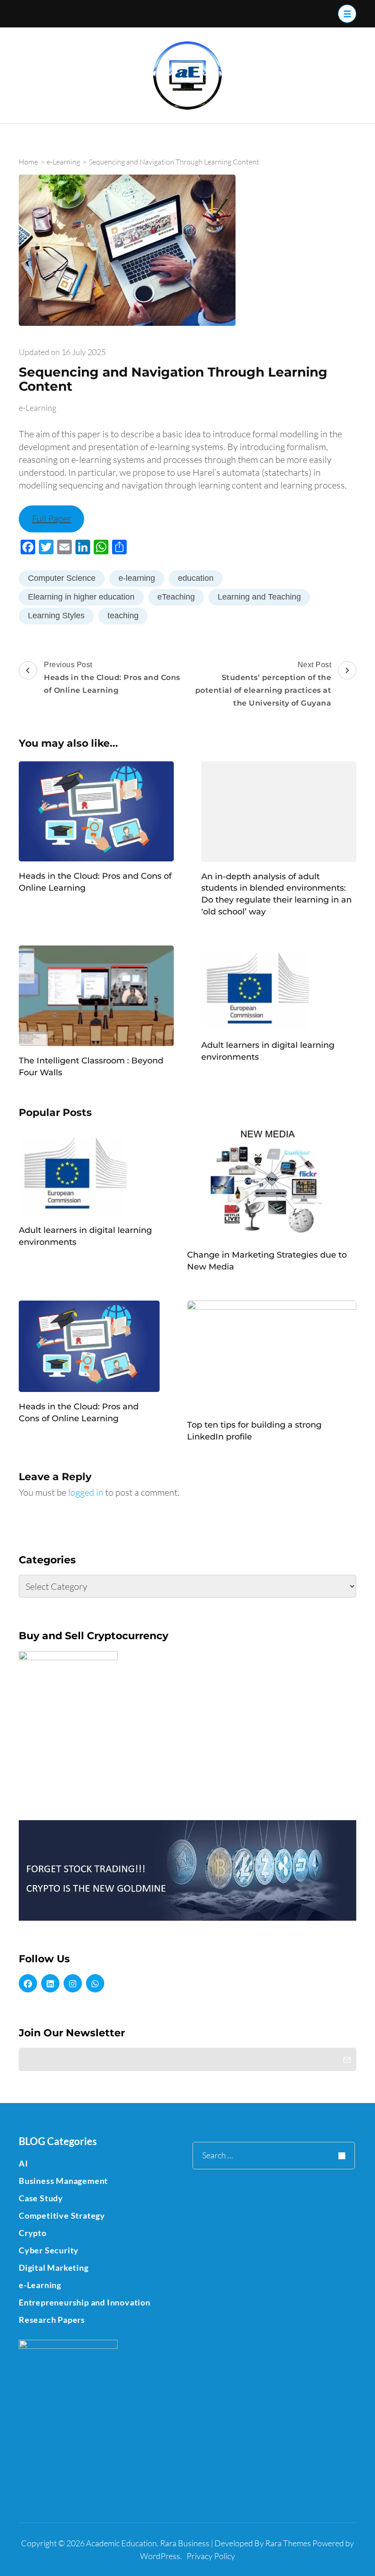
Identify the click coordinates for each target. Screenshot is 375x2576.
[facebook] (28, 1983)
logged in (86, 1492)
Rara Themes (288, 2543)
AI (24, 2163)
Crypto (33, 2233)
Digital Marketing (54, 2268)
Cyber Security (49, 2250)
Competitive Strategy (62, 2215)
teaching (123, 616)
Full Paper (52, 518)
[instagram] (73, 1983)
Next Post (263, 684)
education (196, 578)
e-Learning (37, 408)
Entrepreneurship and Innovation (85, 2302)
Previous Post (112, 678)
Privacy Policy (211, 2556)
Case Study (41, 2198)
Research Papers (52, 2320)
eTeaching (176, 597)
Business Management (63, 2181)
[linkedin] (50, 1983)
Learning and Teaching (259, 597)
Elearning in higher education (81, 597)
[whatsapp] (95, 1983)
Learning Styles (56, 616)
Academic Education (121, 2543)
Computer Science (62, 578)
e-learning (137, 578)
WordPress (160, 2556)
